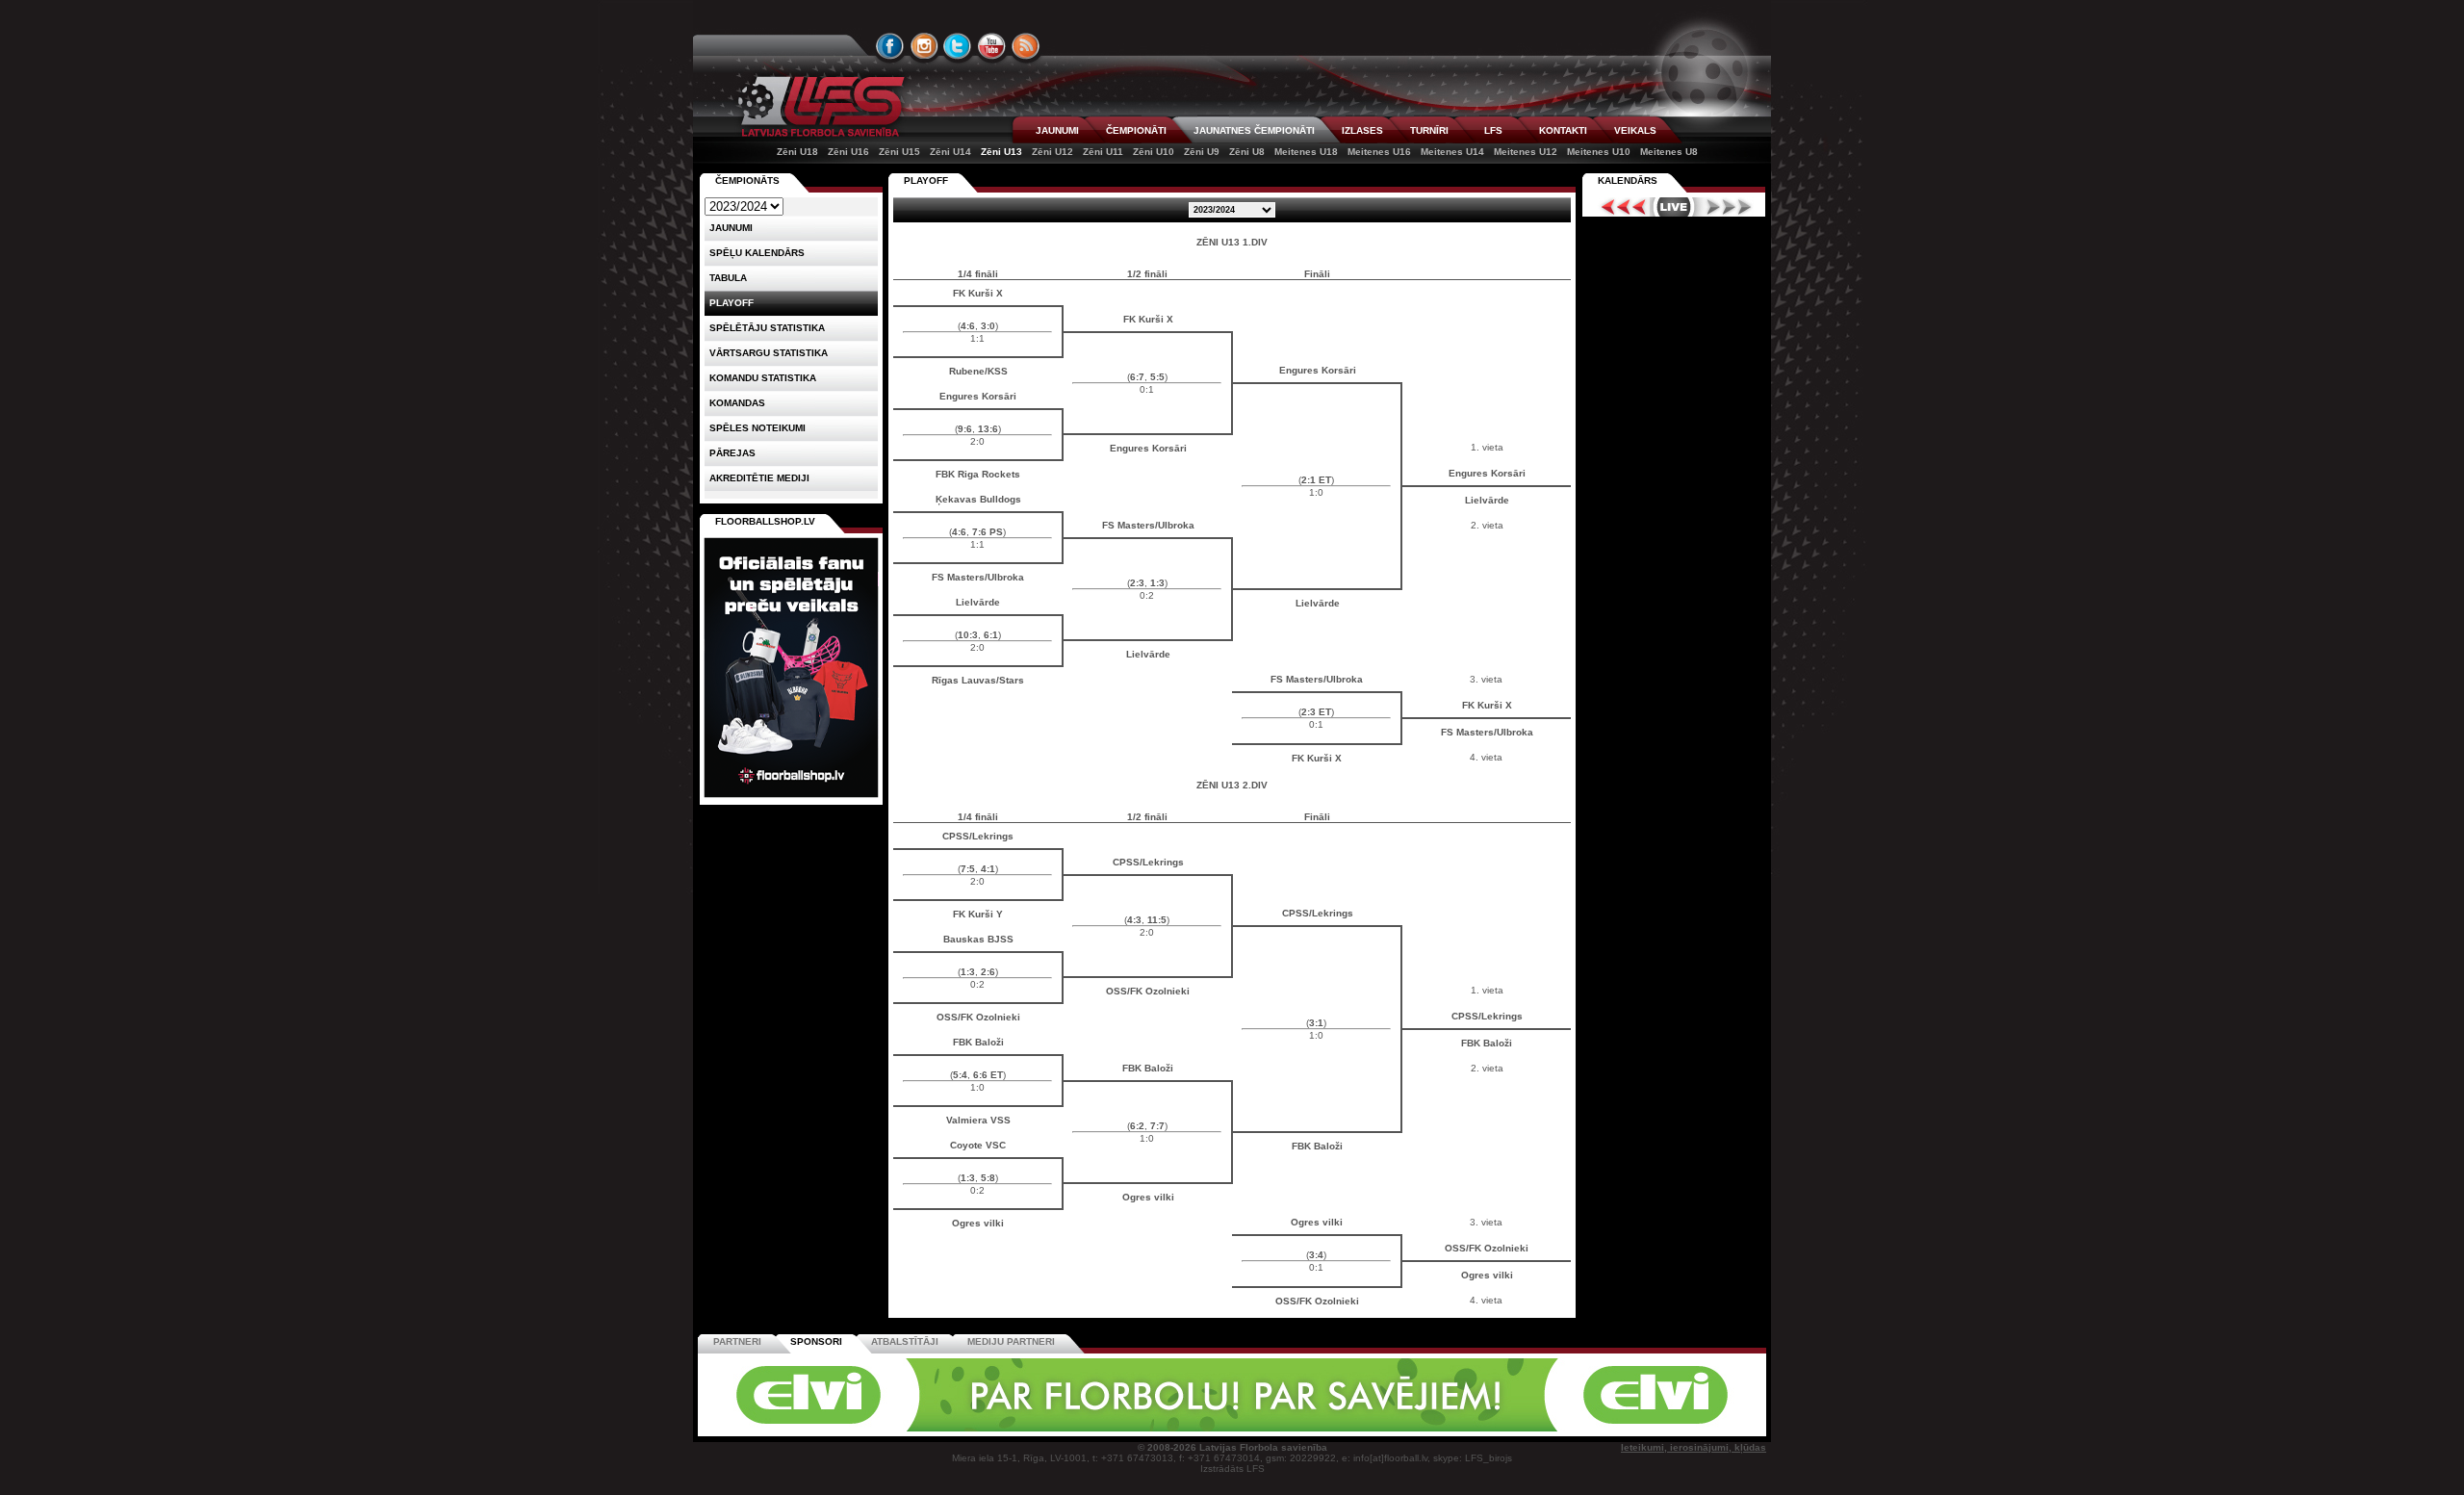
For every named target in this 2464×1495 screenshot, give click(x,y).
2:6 (988, 972)
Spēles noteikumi (757, 428)
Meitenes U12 (1526, 152)
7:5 (968, 869)
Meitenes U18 (1306, 152)
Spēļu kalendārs (757, 253)
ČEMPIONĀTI (1136, 130)
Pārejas (732, 453)
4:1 (988, 869)
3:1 (1316, 1023)
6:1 (991, 635)
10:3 (968, 635)
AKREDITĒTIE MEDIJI (759, 478)
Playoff (731, 303)
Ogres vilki (1148, 1197)
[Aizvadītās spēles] (1618, 207)
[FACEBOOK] (890, 46)
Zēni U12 (1052, 152)
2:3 (1137, 583)
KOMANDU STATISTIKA (763, 378)
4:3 (1134, 920)
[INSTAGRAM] (924, 46)
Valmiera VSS (978, 1120)
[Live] (1674, 207)
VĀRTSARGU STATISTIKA (769, 353)
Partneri (737, 1341)
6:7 (1137, 377)
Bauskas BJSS (978, 939)
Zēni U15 (899, 152)
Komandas (737, 403)
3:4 (1316, 1255)
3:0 (988, 326)
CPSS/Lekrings (978, 836)
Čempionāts (747, 180)
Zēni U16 (848, 152)
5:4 (960, 1075)
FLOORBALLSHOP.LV (765, 521)
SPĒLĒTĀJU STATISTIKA (767, 328)
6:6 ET (988, 1075)
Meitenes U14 (1452, 152)
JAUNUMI (1057, 130)
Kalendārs (1628, 180)
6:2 (1137, 1126)
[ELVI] (1232, 1428)
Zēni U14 (950, 152)
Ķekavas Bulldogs (978, 499)
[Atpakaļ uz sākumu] (818, 106)
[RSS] (1026, 46)
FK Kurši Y (978, 914)
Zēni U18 (797, 152)
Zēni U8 (1247, 152)
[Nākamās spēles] (1729, 207)
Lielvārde (1487, 500)
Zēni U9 (1202, 152)
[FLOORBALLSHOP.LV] (791, 799)
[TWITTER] (958, 46)
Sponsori (816, 1341)
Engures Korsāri (1318, 370)
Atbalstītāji (905, 1341)
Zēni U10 (1154, 152)
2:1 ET (1316, 480)
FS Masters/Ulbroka (1148, 525)
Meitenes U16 (1379, 152)
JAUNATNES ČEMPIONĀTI (1254, 130)
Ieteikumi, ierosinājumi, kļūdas (1694, 1447)
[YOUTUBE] (991, 46)
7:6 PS (988, 532)
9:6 (965, 429)
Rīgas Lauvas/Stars (978, 680)
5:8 (988, 1178)
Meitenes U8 (1669, 152)
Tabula (728, 278)
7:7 (1157, 1126)
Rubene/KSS (978, 371)
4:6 (968, 326)
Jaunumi (731, 228)
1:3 (1157, 583)
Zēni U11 (1103, 152)
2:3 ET (1316, 712)
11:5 (1157, 920)
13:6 (988, 429)
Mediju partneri (1011, 1341)
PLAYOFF (926, 180)
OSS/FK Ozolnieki (1148, 991)
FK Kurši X (978, 293)
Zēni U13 (1001, 152)
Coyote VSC (978, 1145)
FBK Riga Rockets (978, 474)
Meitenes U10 (1599, 152)
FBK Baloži (978, 1042)
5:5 (1157, 377)
